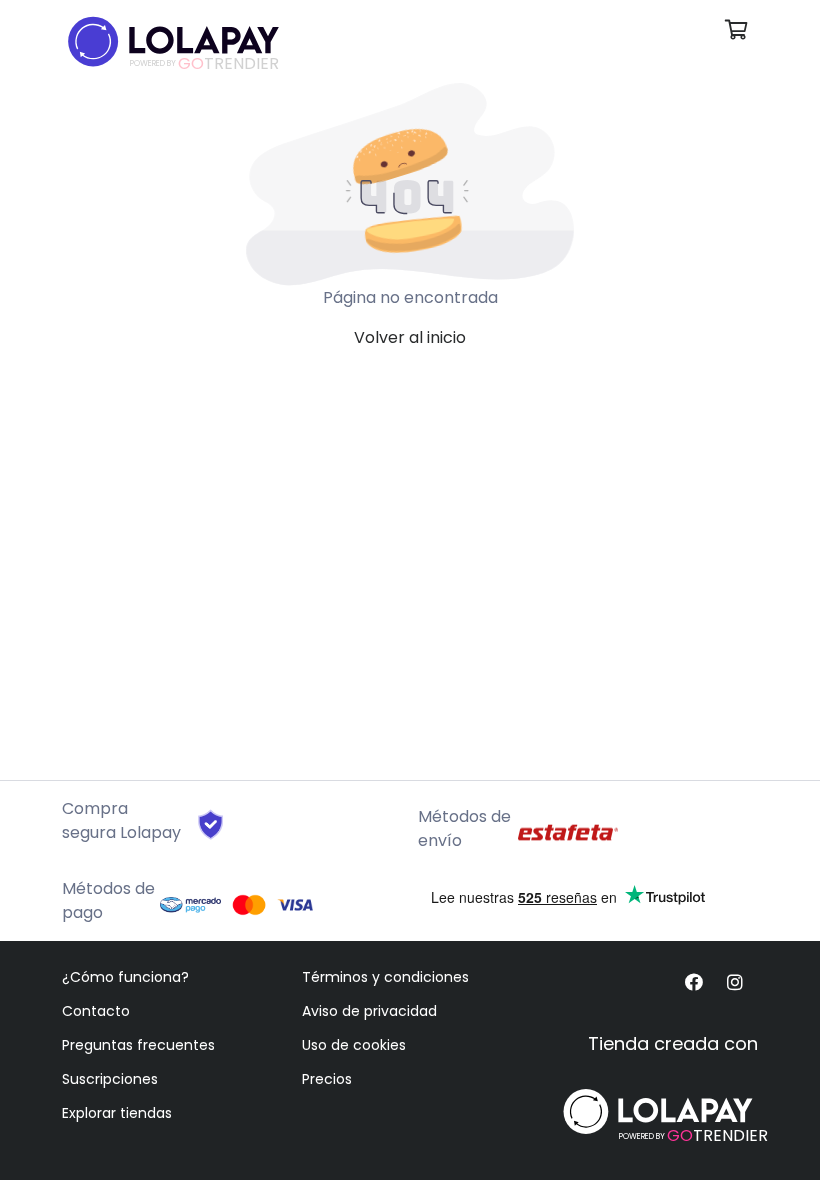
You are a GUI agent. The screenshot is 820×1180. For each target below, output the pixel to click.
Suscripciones (110, 1079)
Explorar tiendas (117, 1113)
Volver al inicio (410, 337)
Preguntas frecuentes (138, 1045)
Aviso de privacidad (369, 1011)
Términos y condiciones (385, 977)
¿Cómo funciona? (125, 977)
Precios (327, 1079)
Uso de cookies (354, 1045)
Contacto (96, 1011)
